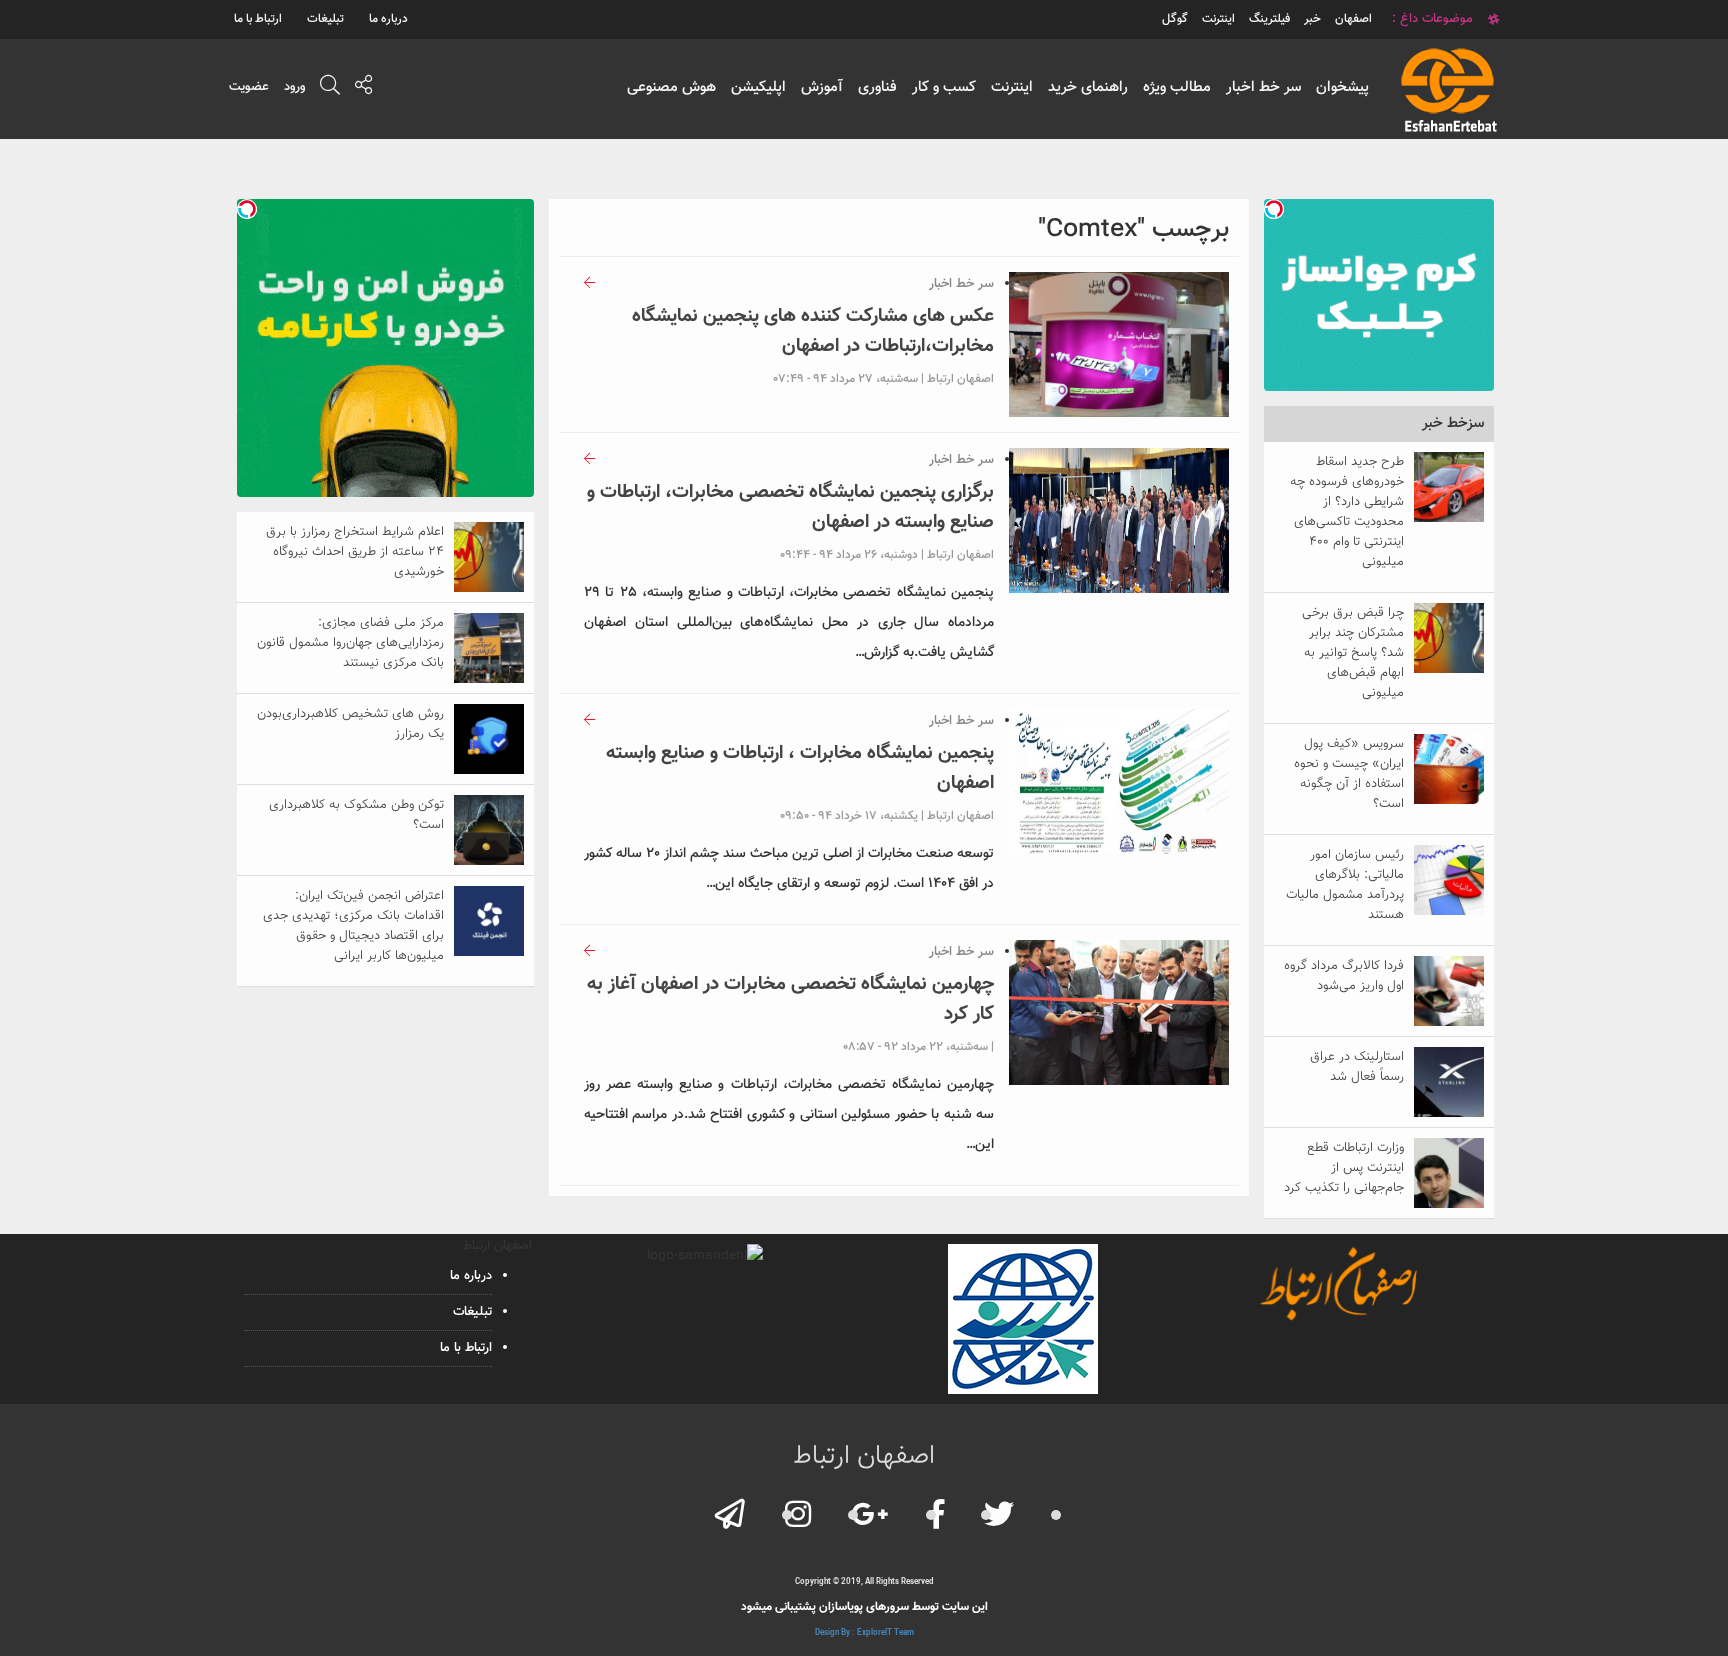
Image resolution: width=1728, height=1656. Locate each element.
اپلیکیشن (758, 87)
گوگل (1175, 19)
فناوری (877, 87)
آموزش (822, 87)
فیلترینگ (1269, 19)
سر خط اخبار (1263, 87)
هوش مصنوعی (671, 87)
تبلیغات (325, 19)
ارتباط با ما (258, 19)
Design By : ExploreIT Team (864, 1633)
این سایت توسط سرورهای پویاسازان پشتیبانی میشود (864, 1607)
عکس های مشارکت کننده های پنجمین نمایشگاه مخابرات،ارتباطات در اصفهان (813, 331)
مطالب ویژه (1177, 87)
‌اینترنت (1218, 19)
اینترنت (1012, 87)
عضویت (249, 87)
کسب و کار (944, 87)
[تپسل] (1274, 209)
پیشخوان (1342, 87)
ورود (294, 87)
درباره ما (388, 19)
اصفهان (1353, 19)
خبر (1312, 19)
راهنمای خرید (1088, 87)
